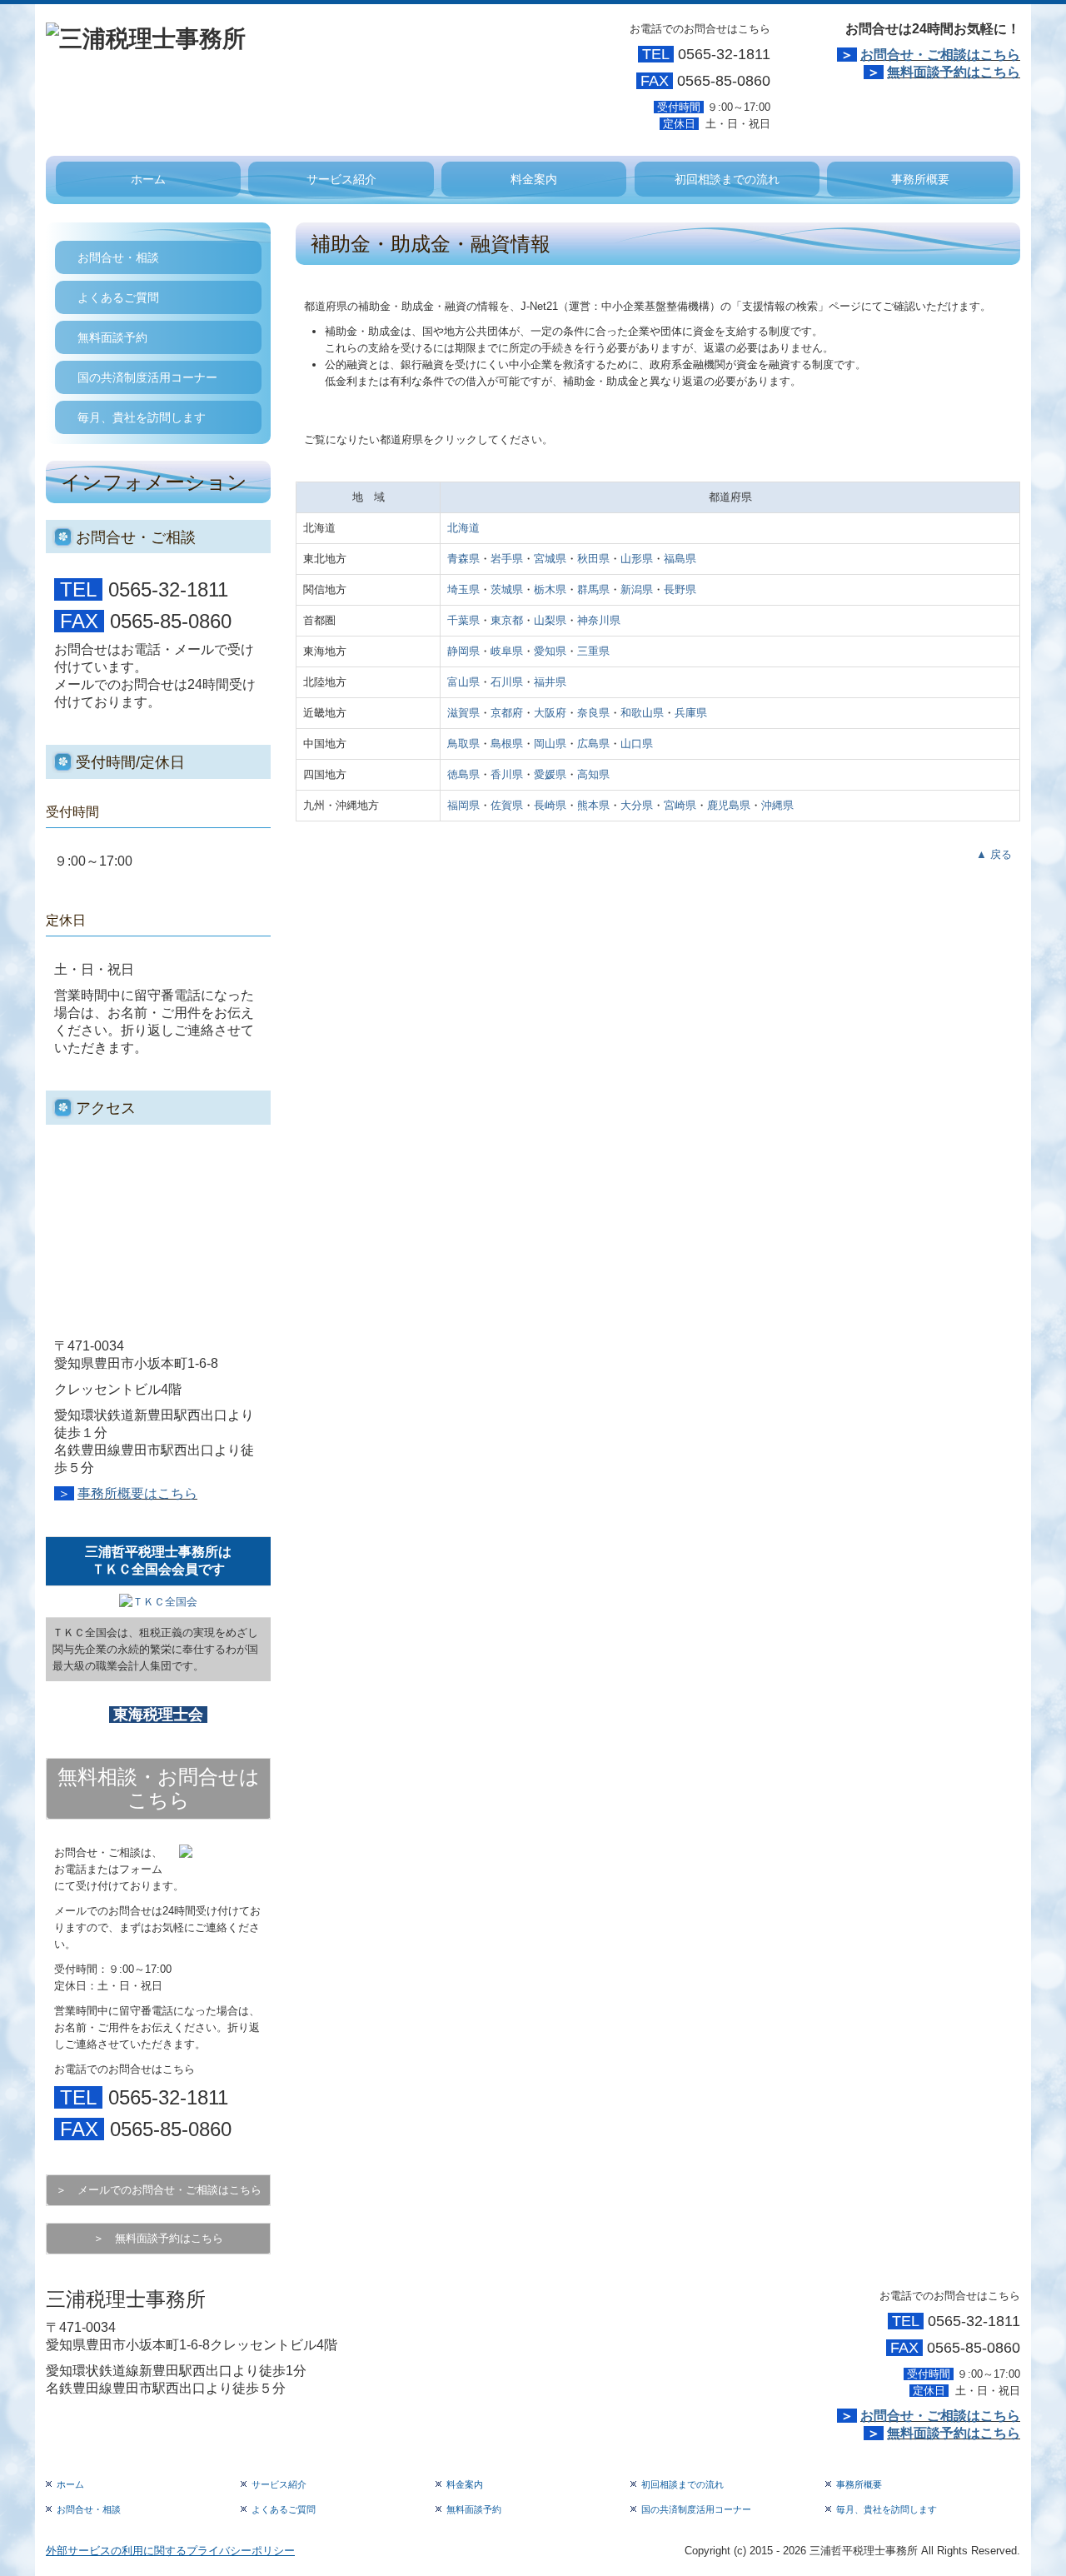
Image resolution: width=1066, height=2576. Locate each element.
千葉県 (463, 620)
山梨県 (550, 620)
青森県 (463, 559)
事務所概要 (920, 179)
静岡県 (463, 651)
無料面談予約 (112, 337)
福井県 (550, 682)
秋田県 (593, 559)
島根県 (507, 744)
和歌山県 (642, 713)
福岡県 (463, 805)
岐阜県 (507, 651)
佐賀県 (507, 805)
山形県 (637, 559)
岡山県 (550, 744)
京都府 (507, 713)
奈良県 (593, 713)
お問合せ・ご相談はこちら (940, 55)
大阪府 (550, 713)
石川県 (507, 682)
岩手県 (507, 559)
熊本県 (593, 805)
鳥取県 (463, 744)
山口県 (637, 744)
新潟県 (637, 589)
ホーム (148, 179)
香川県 (507, 774)
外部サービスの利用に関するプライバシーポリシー (170, 2551)
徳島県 (463, 774)
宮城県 (550, 559)
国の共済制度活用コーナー (147, 377)
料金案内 (534, 179)
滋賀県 (463, 713)
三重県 (593, 651)
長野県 (680, 589)
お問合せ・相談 (118, 257)
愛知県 (550, 651)
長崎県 (550, 805)
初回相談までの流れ (727, 179)
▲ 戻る (994, 854)
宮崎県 (680, 805)
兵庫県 (691, 713)
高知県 (593, 774)
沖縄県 (777, 805)
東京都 (507, 620)
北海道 (463, 528)
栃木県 (550, 589)
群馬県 (593, 589)
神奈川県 (599, 620)
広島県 (593, 744)
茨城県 (507, 589)
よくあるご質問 (118, 297)
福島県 (680, 559)
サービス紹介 (341, 179)
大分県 (637, 805)
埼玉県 (463, 589)
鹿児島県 (729, 805)
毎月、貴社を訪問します (142, 417)
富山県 (463, 682)
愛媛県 (550, 774)
